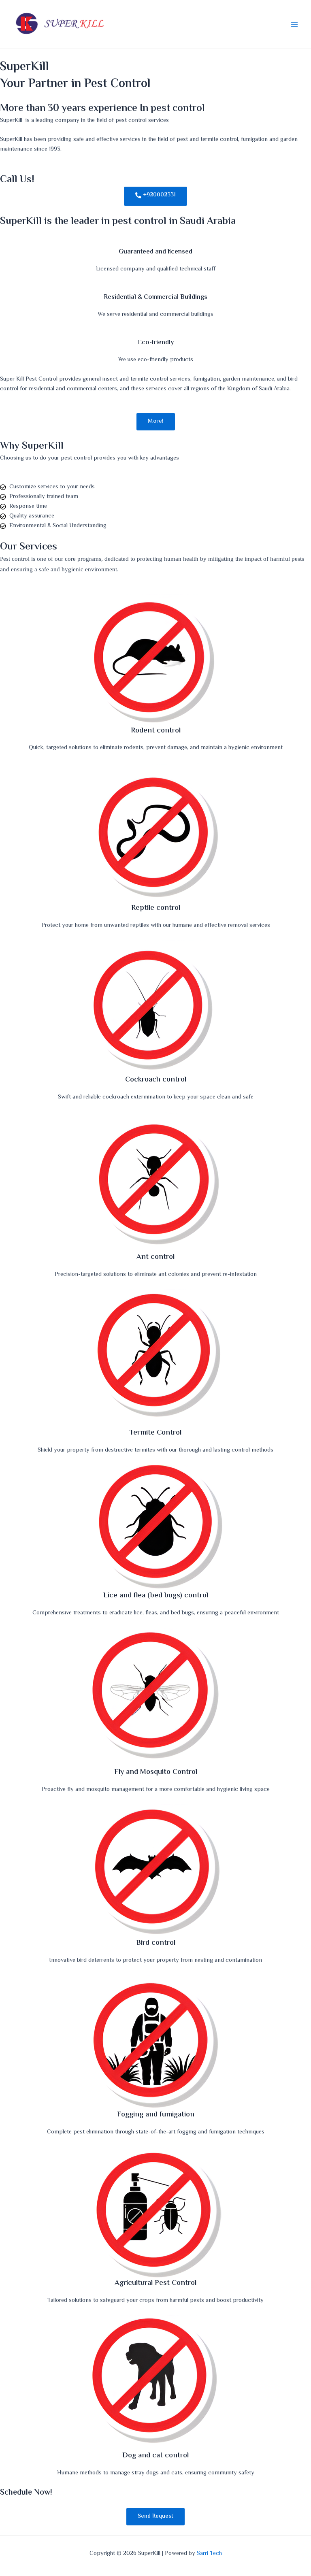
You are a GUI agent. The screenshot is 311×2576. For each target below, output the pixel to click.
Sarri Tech (209, 2554)
